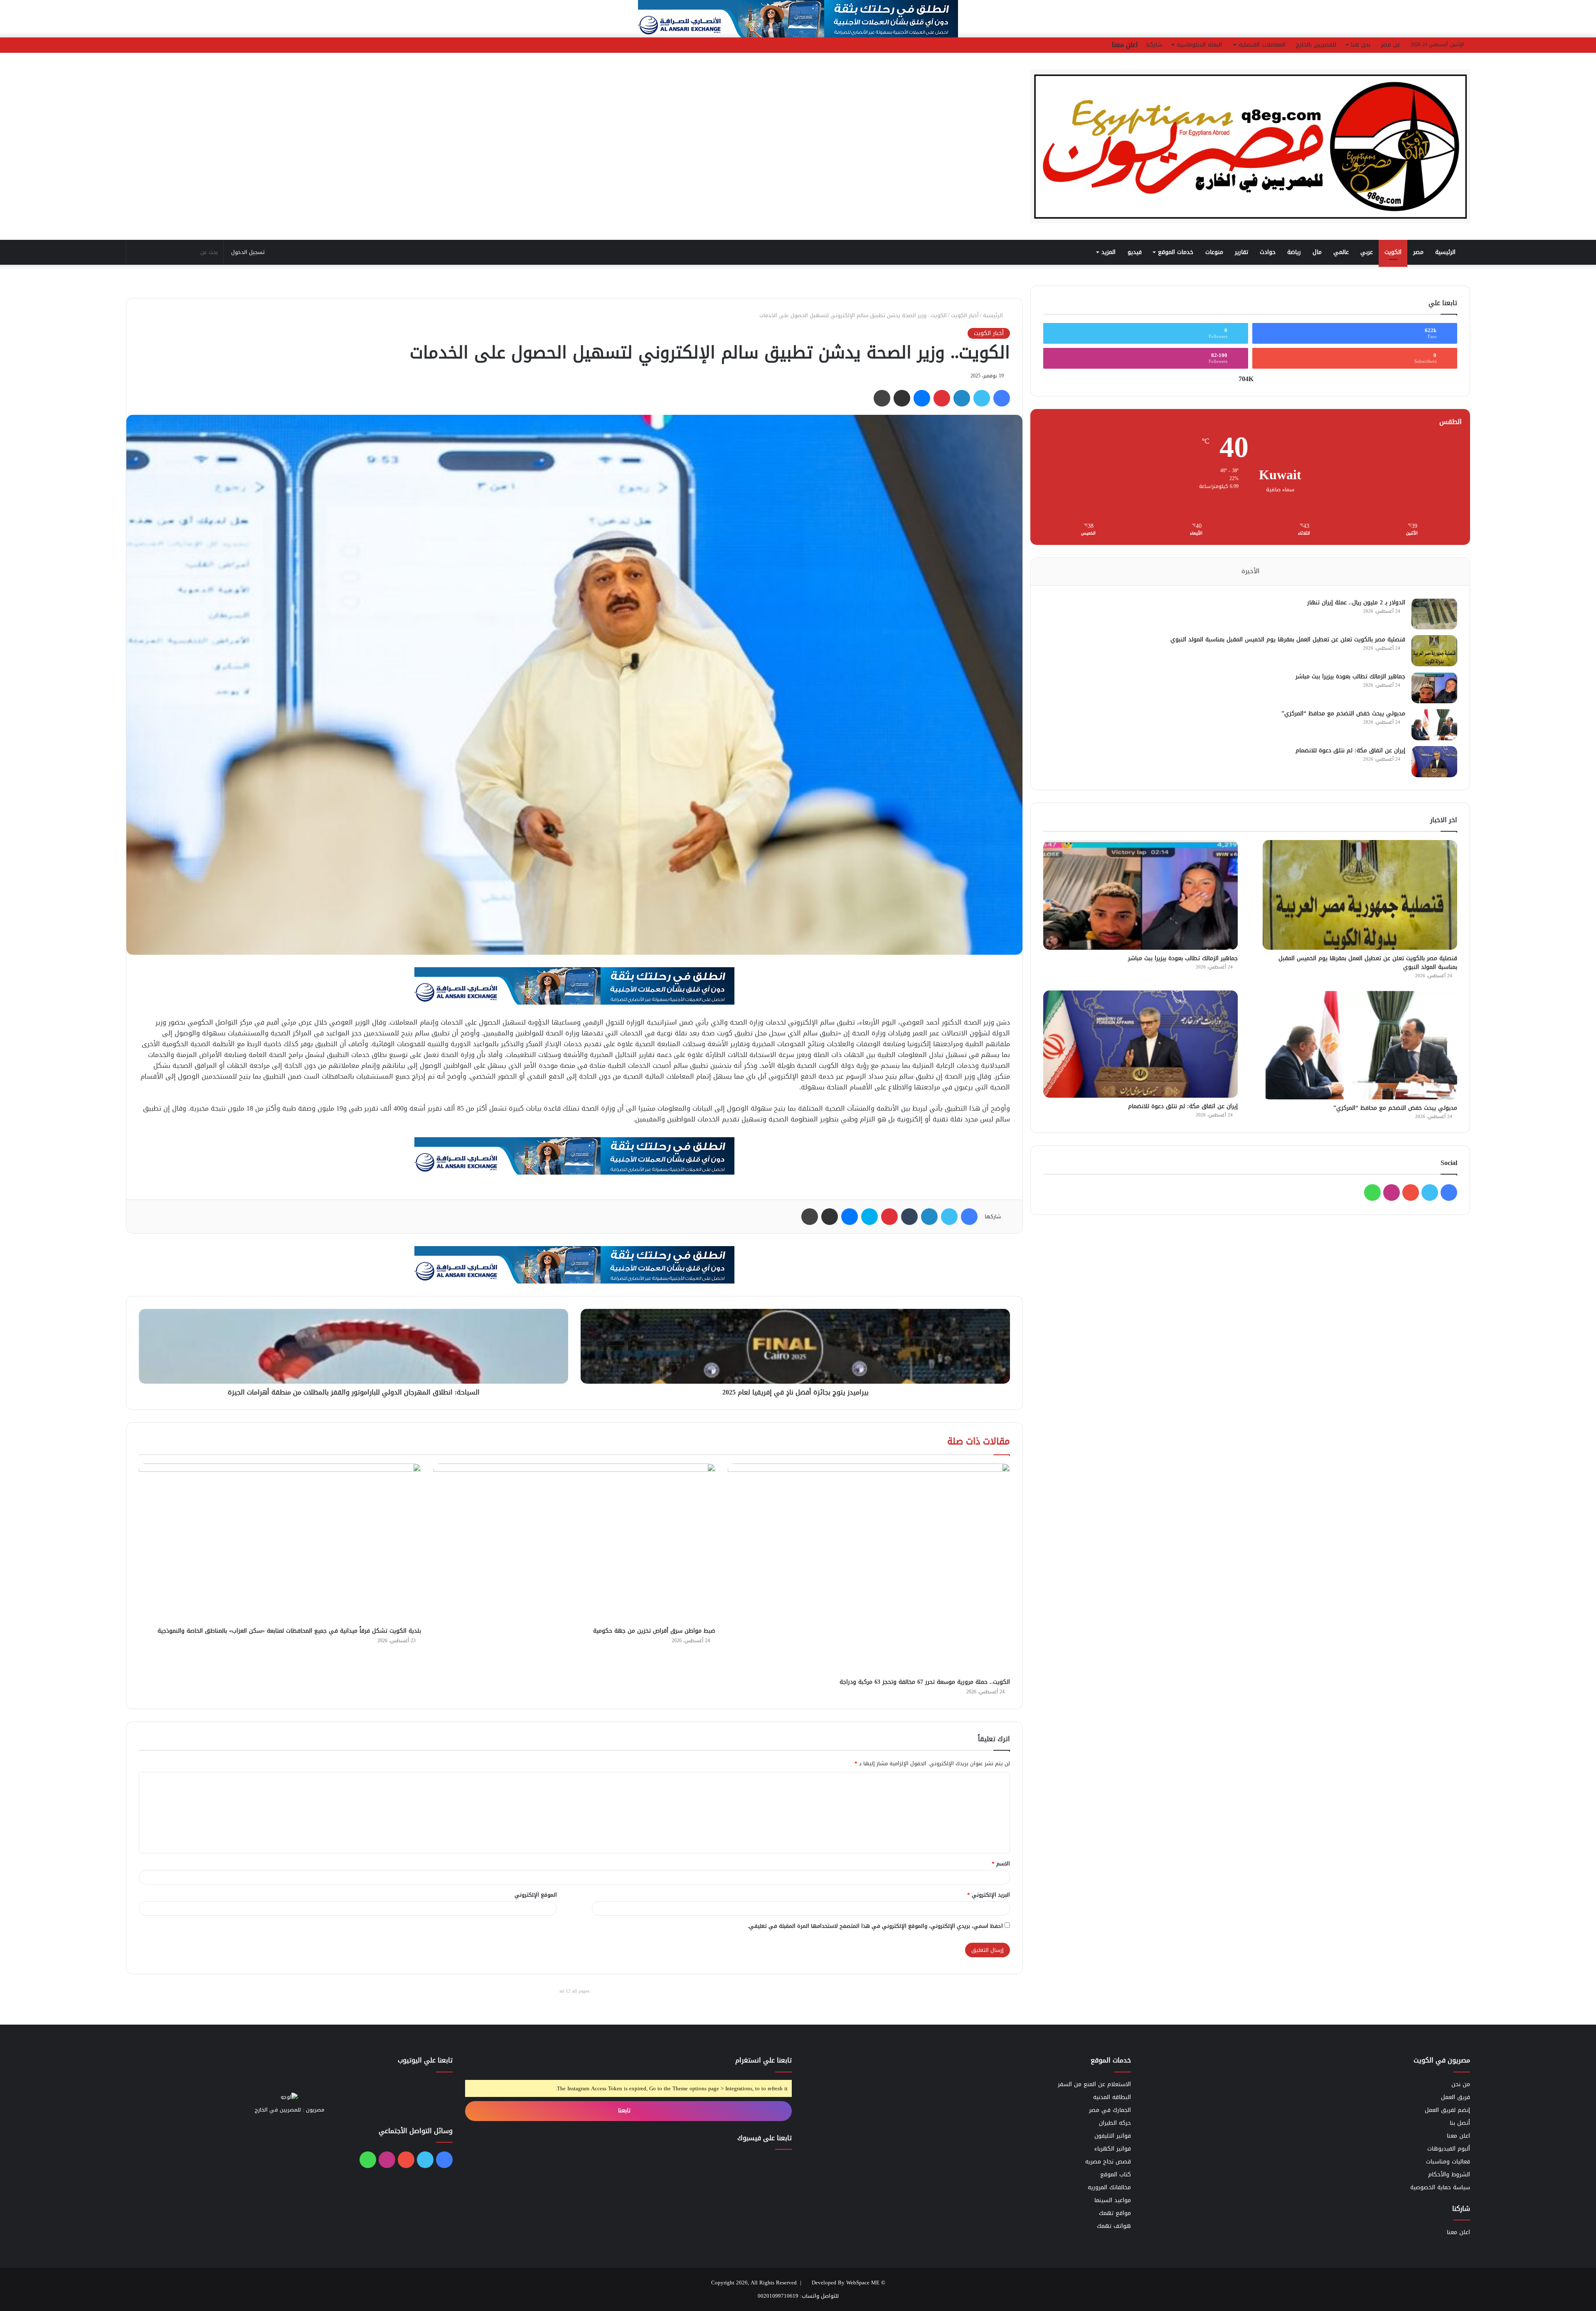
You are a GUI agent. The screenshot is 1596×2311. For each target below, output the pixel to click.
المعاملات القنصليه (1262, 45)
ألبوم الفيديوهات (1449, 2149)
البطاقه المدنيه (1112, 2097)
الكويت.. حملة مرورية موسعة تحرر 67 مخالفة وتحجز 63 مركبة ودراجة (925, 1682)
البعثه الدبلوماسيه (1199, 45)
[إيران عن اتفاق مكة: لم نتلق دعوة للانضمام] (1434, 762)
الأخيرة (1250, 571)
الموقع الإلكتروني (536, 1895)
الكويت (1393, 252)
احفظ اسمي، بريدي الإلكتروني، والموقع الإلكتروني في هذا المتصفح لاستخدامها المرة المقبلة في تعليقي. (875, 1926)
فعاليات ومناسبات (1448, 2162)
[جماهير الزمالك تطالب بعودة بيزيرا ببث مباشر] (1434, 688)
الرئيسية (1446, 252)
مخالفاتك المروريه (1109, 2187)
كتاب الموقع (1116, 2174)
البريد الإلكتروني (989, 1895)
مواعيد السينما (1113, 2200)
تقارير (1241, 252)
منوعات (1214, 252)
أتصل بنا (1460, 2123)
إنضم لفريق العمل (1447, 2110)
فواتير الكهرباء (1113, 2149)
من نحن (1461, 2084)
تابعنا (625, 2110)
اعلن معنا (1125, 45)
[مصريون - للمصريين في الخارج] (1250, 146)
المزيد (1108, 252)
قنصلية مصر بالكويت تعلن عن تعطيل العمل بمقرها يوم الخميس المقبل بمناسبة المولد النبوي (1288, 639)
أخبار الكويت (965, 315)
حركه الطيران (1115, 2123)
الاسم (1001, 1864)
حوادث (1268, 252)
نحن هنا (1361, 45)
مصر (1418, 252)
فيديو (1135, 252)
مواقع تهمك (1115, 2213)
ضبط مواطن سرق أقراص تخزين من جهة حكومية (654, 1631)
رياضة (1294, 252)
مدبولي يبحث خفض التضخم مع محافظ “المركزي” (1343, 713)
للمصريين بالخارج (1316, 45)
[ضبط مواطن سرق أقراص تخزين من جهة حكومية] (575, 1543)
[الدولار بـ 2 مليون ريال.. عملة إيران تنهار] (1434, 614)
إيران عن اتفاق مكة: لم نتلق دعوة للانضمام (1350, 750)
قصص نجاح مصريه (1108, 2162)
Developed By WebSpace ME (846, 2283)
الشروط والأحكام (1449, 2174)
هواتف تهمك (1114, 2226)
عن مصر (1390, 45)
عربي (1367, 252)
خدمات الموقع (1176, 252)
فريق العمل (1456, 2097)
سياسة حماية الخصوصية (1440, 2187)
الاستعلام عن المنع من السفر (1094, 2084)
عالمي (1341, 252)
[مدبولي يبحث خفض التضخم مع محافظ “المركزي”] (1434, 725)
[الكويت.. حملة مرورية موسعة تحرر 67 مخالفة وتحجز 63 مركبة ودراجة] (869, 1569)
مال (1317, 252)
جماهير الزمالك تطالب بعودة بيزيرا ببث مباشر (1350, 676)
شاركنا (1154, 45)
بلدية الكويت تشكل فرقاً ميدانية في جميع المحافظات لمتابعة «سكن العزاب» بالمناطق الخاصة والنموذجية (289, 1631)
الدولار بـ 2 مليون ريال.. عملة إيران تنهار (1356, 602)
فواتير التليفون (1113, 2136)
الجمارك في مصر (1110, 2110)
